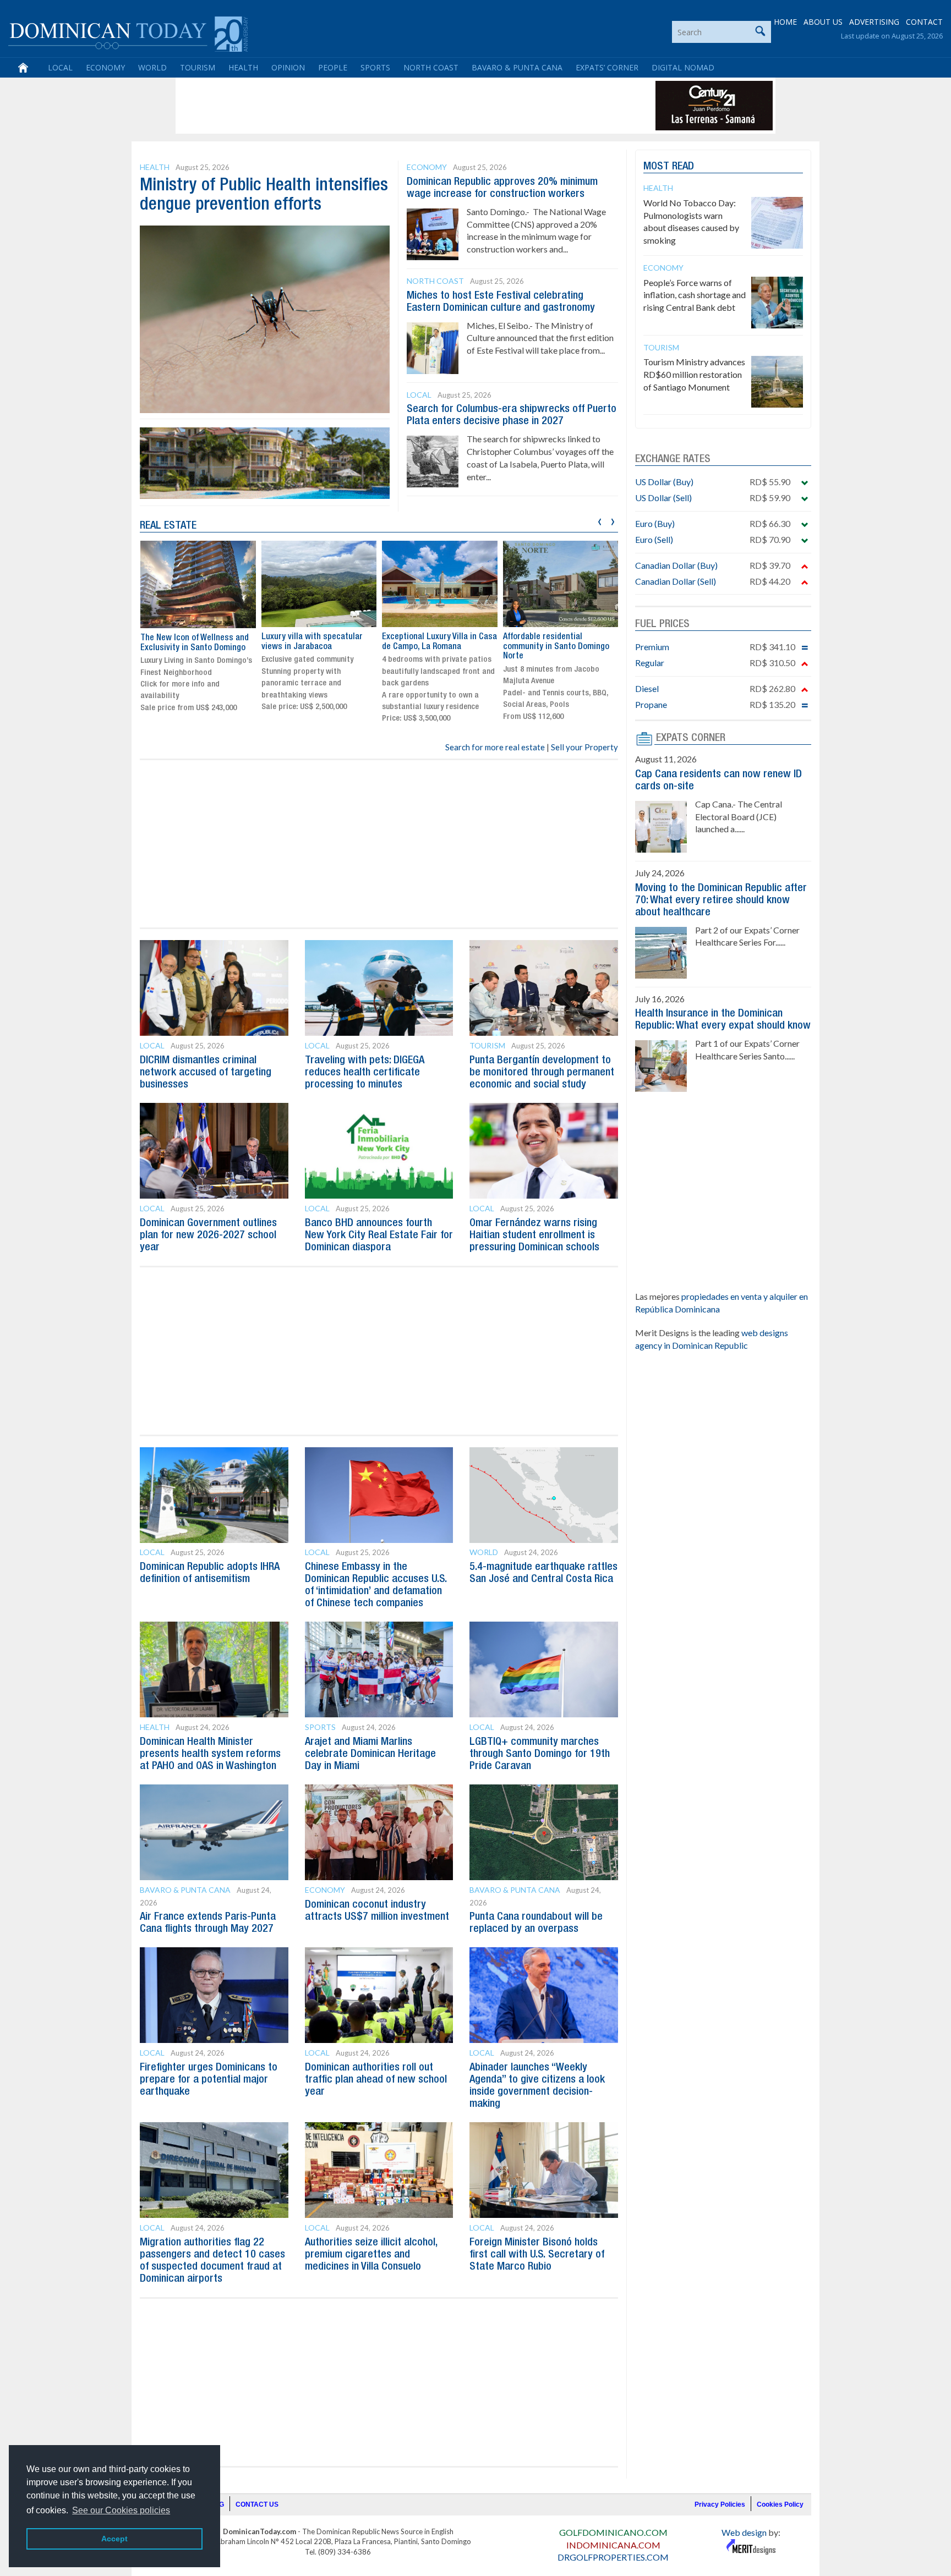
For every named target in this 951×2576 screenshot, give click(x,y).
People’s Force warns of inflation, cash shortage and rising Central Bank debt (695, 295)
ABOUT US (823, 22)
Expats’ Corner (607, 67)
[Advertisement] (379, 106)
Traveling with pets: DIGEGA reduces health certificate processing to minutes (365, 1073)
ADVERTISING (874, 22)
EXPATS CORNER (691, 738)
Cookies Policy (780, 2504)
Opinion (288, 67)
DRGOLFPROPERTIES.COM (613, 2557)
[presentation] (600, 520)
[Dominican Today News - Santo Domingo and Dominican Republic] (128, 33)
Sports (375, 67)
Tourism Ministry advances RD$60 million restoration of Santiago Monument (694, 374)
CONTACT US (257, 2504)
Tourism (198, 67)
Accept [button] (114, 2539)
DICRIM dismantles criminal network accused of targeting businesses (206, 1073)
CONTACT (924, 22)
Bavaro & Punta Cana (517, 67)
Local (60, 67)
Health (243, 67)
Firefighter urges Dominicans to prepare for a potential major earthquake (209, 2080)
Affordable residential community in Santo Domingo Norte (556, 647)
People (333, 67)
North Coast (431, 67)
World (152, 67)
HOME (785, 22)
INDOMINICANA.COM (613, 2545)
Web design (744, 2532)
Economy (105, 67)
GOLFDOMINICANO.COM (613, 2532)
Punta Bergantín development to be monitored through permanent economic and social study (542, 1073)
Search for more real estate (495, 747)
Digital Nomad (683, 67)
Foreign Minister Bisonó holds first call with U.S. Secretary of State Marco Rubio (537, 2255)
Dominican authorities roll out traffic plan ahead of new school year (376, 2080)
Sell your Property (584, 747)
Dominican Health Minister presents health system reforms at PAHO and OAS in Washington (210, 1754)
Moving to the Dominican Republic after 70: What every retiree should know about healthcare (721, 900)
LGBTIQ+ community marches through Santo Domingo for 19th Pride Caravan (540, 1754)
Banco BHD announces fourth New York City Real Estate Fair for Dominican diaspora (379, 1235)
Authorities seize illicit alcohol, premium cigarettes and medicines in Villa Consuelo (371, 2255)
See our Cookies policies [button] (121, 2510)
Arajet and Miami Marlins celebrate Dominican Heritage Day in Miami (370, 1754)
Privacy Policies (720, 2504)
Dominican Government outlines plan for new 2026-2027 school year (208, 1235)
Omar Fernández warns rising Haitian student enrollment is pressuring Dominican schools (534, 1235)
